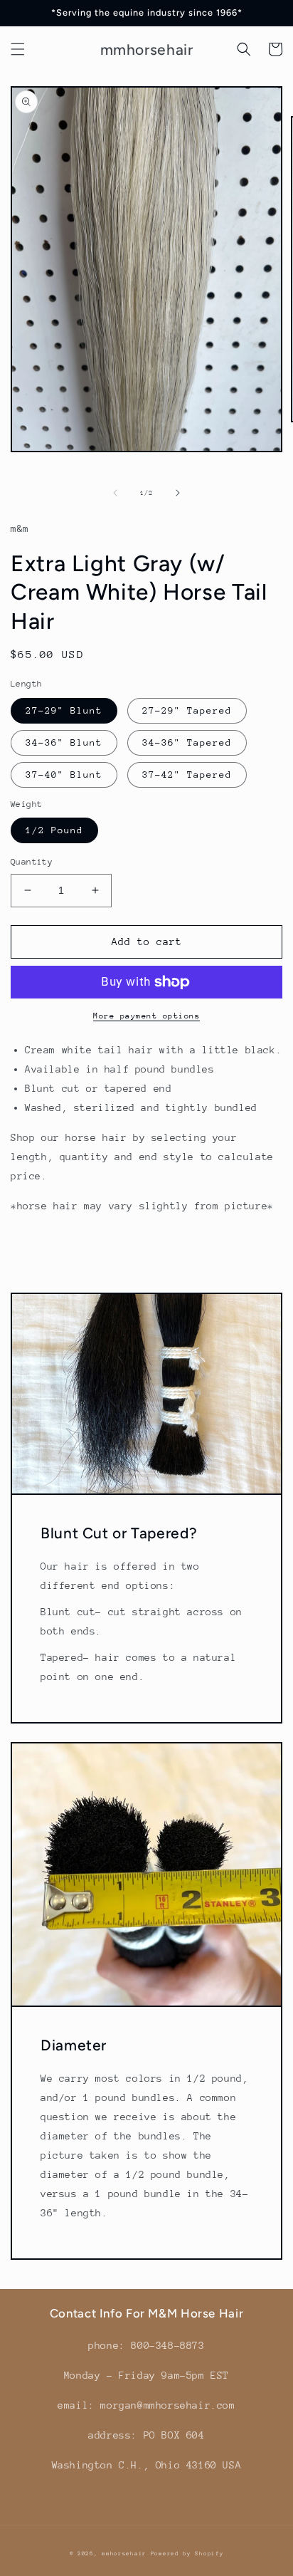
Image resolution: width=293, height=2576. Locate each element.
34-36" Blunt (64, 742)
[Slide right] (178, 493)
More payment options (146, 1016)
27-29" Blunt (64, 710)
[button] (18, 49)
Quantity (32, 862)
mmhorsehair (124, 2554)
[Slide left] (115, 493)
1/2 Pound (54, 830)
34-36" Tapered (187, 742)
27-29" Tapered (187, 710)
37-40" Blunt (64, 775)
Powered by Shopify (187, 2554)
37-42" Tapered (187, 775)
